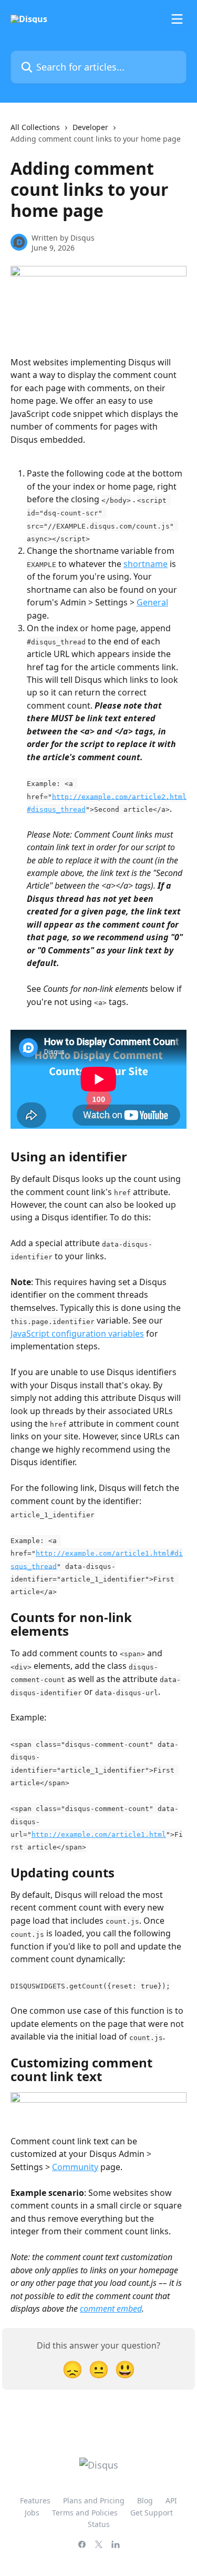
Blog (145, 2500)
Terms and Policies (85, 2513)
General (152, 602)
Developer (90, 127)
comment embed (111, 2309)
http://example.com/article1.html (99, 1834)
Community (75, 2167)
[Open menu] (177, 19)
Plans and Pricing (94, 2500)
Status (99, 2524)
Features (35, 2500)
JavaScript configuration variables (77, 1334)
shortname (146, 564)
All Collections (35, 127)
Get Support (152, 2513)
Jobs (32, 2513)
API (171, 2500)
